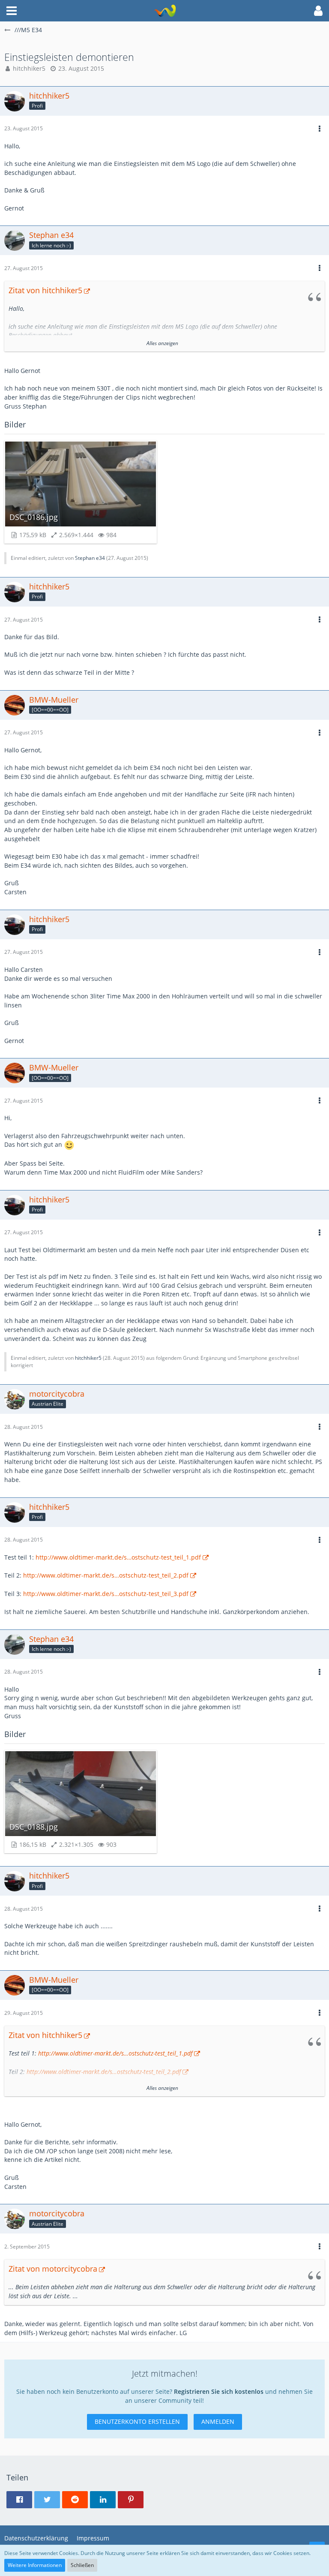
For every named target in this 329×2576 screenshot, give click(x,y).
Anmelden (218, 2421)
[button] (12, 11)
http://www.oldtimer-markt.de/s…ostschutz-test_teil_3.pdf (106, 1594)
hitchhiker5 (29, 68)
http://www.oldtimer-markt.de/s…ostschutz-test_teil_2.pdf (106, 1575)
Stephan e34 (90, 558)
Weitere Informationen (35, 2565)
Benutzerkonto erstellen (137, 2421)
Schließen (82, 2565)
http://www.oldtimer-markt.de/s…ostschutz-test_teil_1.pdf (118, 1557)
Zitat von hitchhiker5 (45, 290)
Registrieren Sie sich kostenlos (219, 2391)
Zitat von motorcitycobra (53, 2269)
